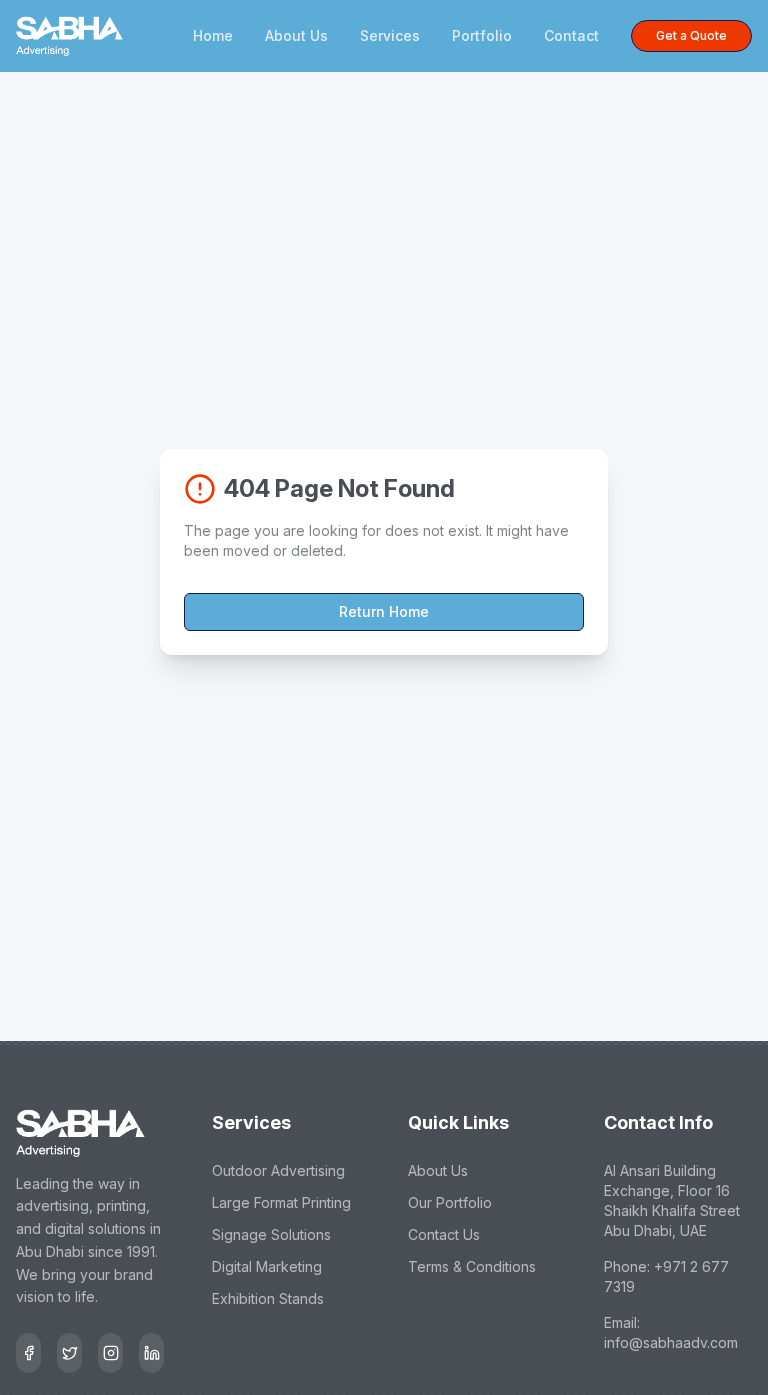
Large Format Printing (281, 1202)
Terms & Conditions (472, 1266)
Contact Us (444, 1234)
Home (213, 35)
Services (390, 35)
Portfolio (482, 35)
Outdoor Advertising (278, 1170)
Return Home (384, 611)
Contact (571, 35)
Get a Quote (691, 35)
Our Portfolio (450, 1202)
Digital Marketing (267, 1266)
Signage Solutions (271, 1234)
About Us (296, 35)
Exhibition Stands (268, 1298)
